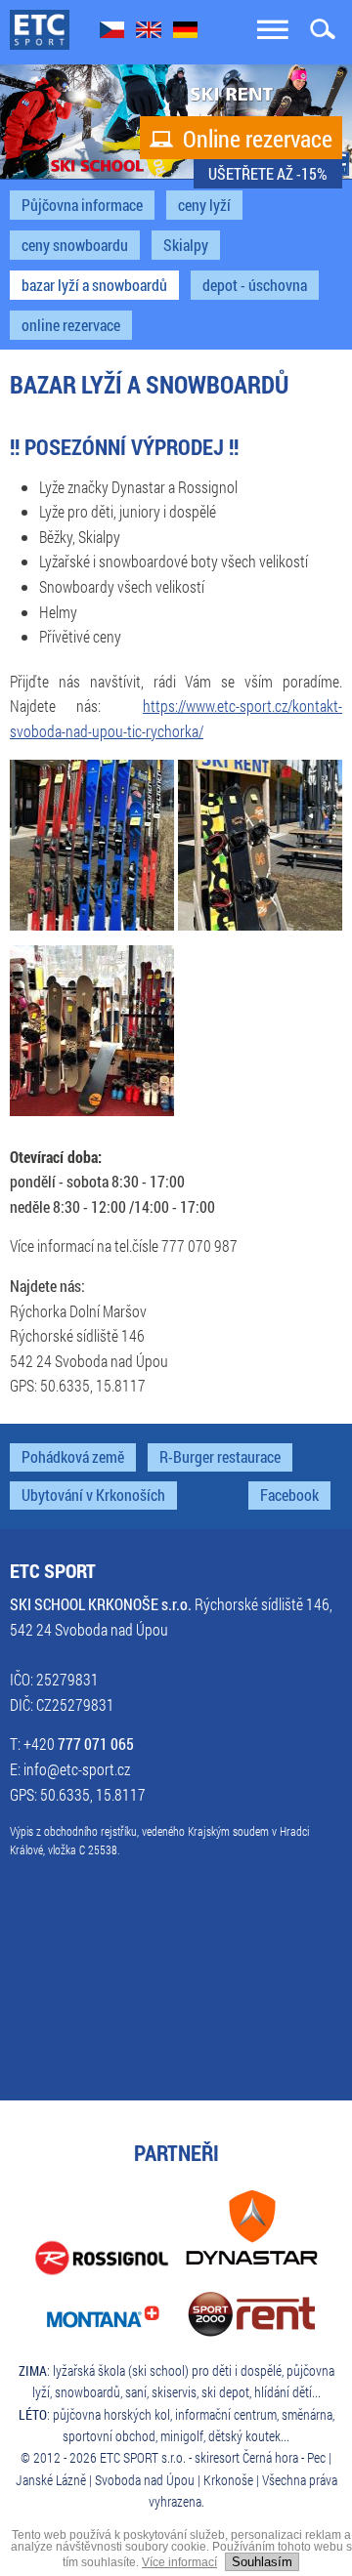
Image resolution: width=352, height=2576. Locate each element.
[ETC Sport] (40, 31)
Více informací (179, 2562)
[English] (149, 32)
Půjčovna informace (82, 205)
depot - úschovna (255, 285)
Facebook (289, 1495)
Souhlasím (262, 2562)
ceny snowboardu (75, 245)
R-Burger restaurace (220, 1457)
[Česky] (112, 32)
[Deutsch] (185, 32)
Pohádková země (73, 1457)
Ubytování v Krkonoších (93, 1495)
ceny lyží (204, 205)
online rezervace (71, 325)
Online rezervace (241, 139)
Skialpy (186, 245)
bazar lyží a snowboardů (94, 285)
